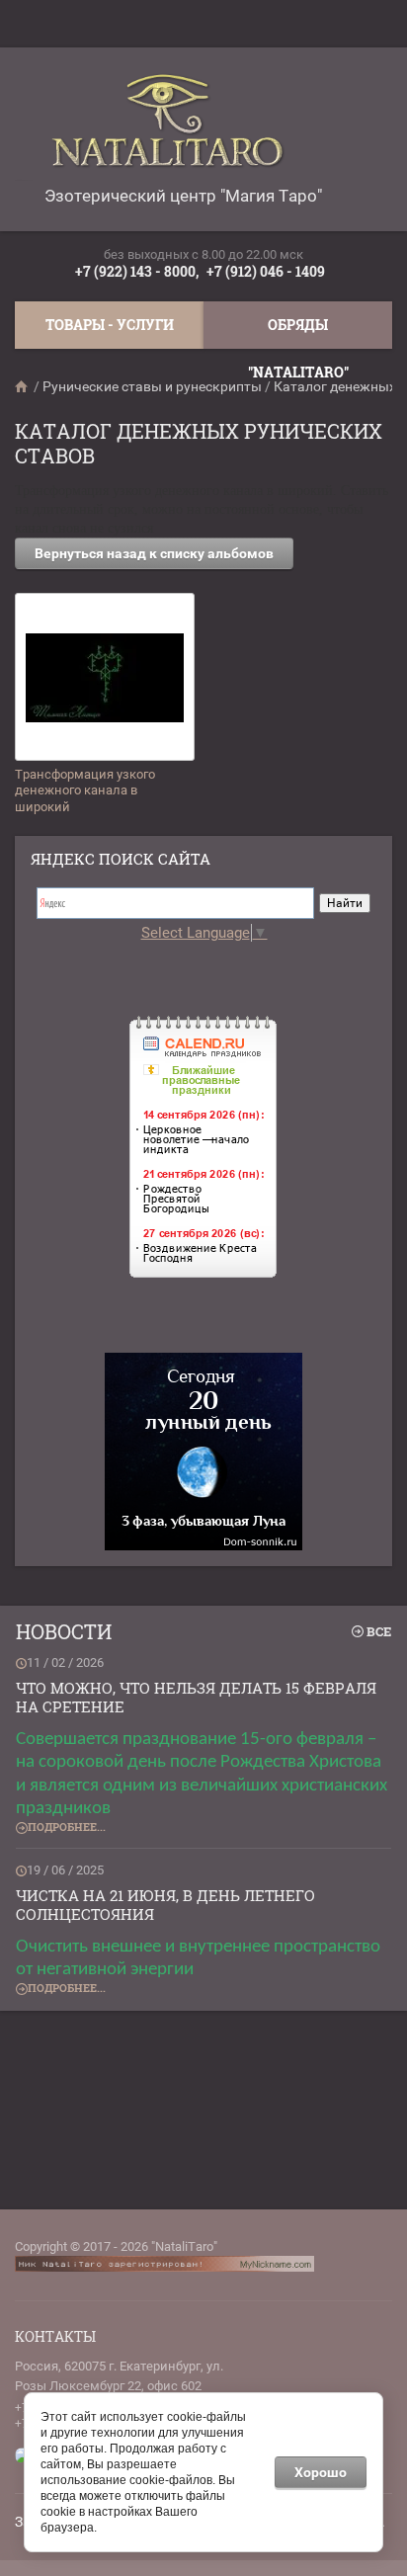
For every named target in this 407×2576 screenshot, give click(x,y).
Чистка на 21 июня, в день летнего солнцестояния (165, 1905)
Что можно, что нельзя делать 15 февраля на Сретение (196, 1698)
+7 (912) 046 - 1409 (266, 271)
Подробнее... (67, 1827)
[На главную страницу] (178, 129)
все (379, 1631)
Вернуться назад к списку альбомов (154, 553)
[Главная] (23, 386)
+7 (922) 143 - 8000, (137, 271)
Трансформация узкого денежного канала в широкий (85, 791)
